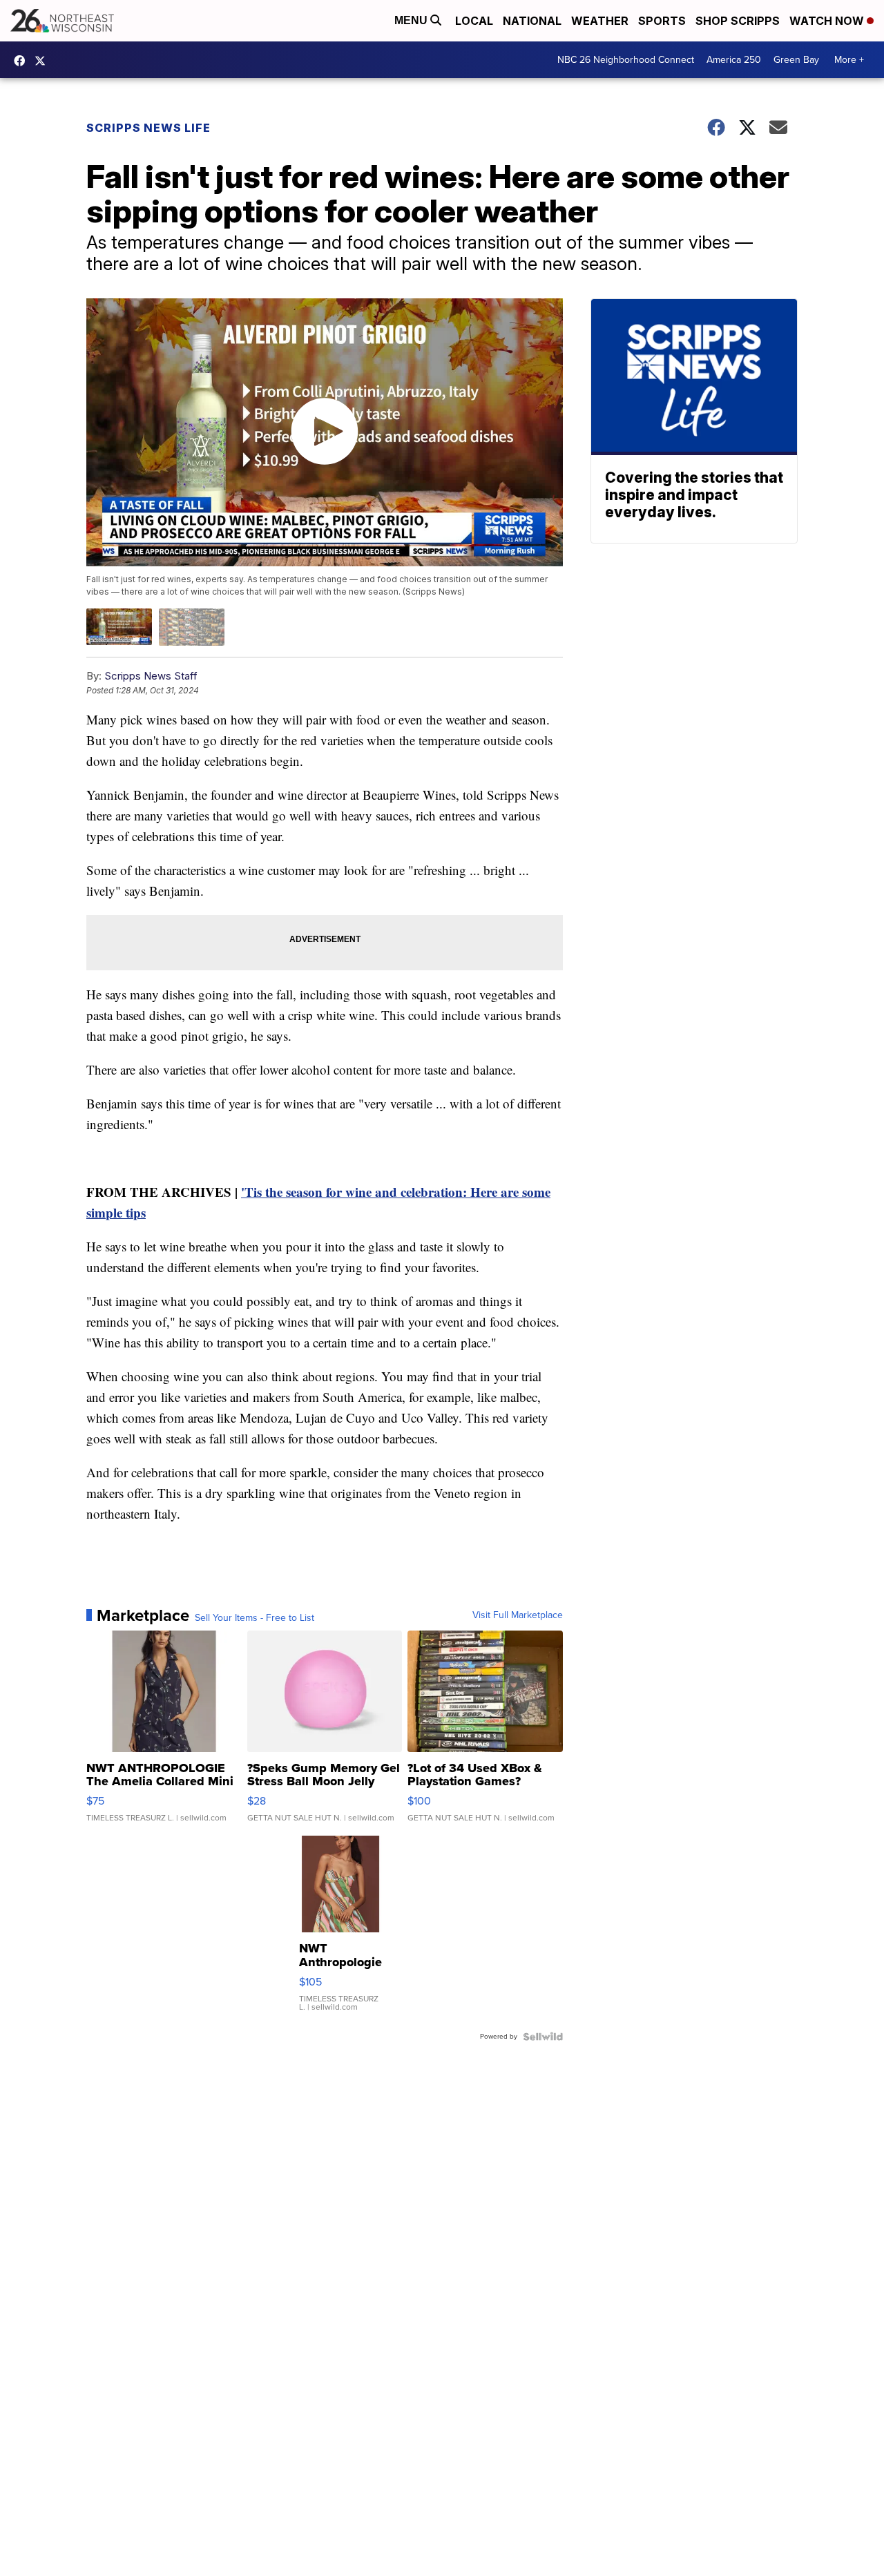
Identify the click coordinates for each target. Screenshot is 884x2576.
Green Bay (796, 60)
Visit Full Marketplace (518, 1615)
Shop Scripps (738, 21)
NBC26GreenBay (23, 61)
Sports (662, 21)
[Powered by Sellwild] (543, 2037)
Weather (600, 21)
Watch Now (828, 21)
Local (474, 21)
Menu (412, 20)
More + (849, 60)
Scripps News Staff (151, 676)
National (532, 21)
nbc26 (44, 61)
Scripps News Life (148, 128)
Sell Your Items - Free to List (254, 1618)
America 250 (734, 60)
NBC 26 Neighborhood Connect (626, 60)
